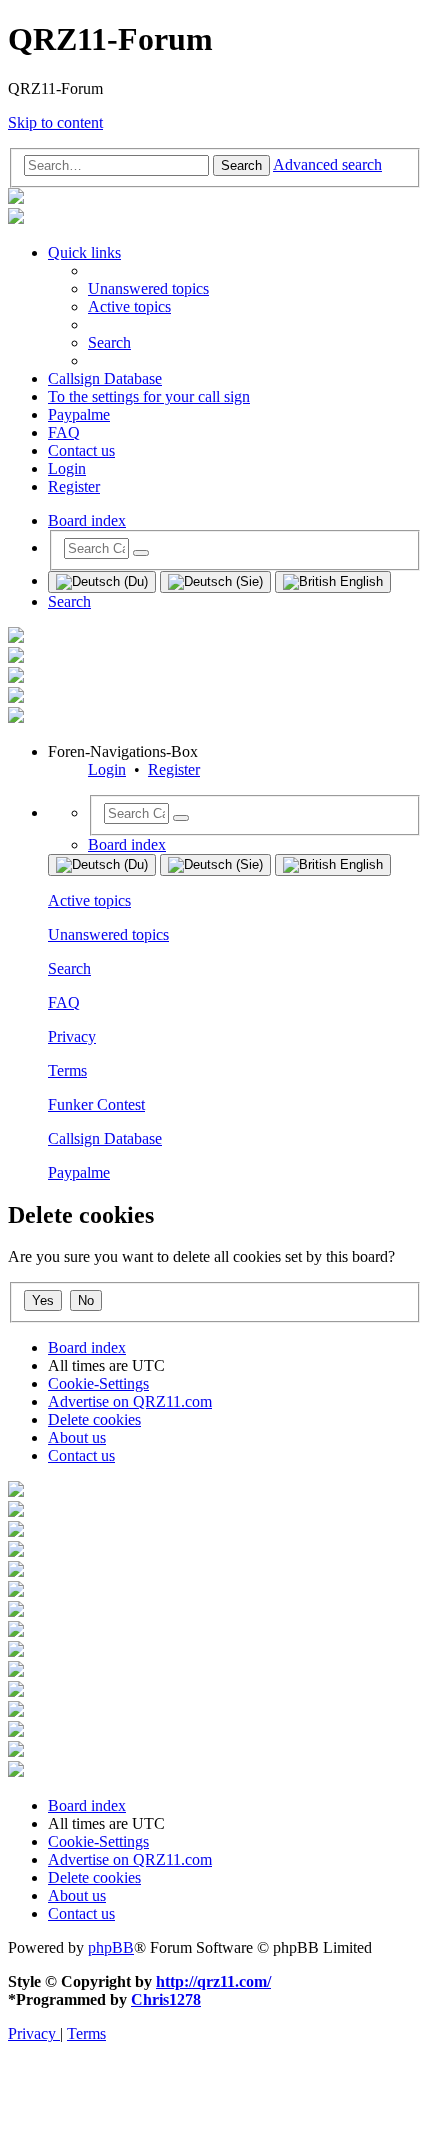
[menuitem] (148, 288)
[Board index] (16, 198)
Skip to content (55, 122)
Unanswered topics (108, 934)
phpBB (111, 1947)
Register (174, 769)
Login (107, 769)
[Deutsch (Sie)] (215, 582)
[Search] (141, 553)
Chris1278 (166, 1999)
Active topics (89, 900)
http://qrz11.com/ (213, 1981)
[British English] (333, 582)
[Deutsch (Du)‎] (102, 582)
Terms (67, 1070)
